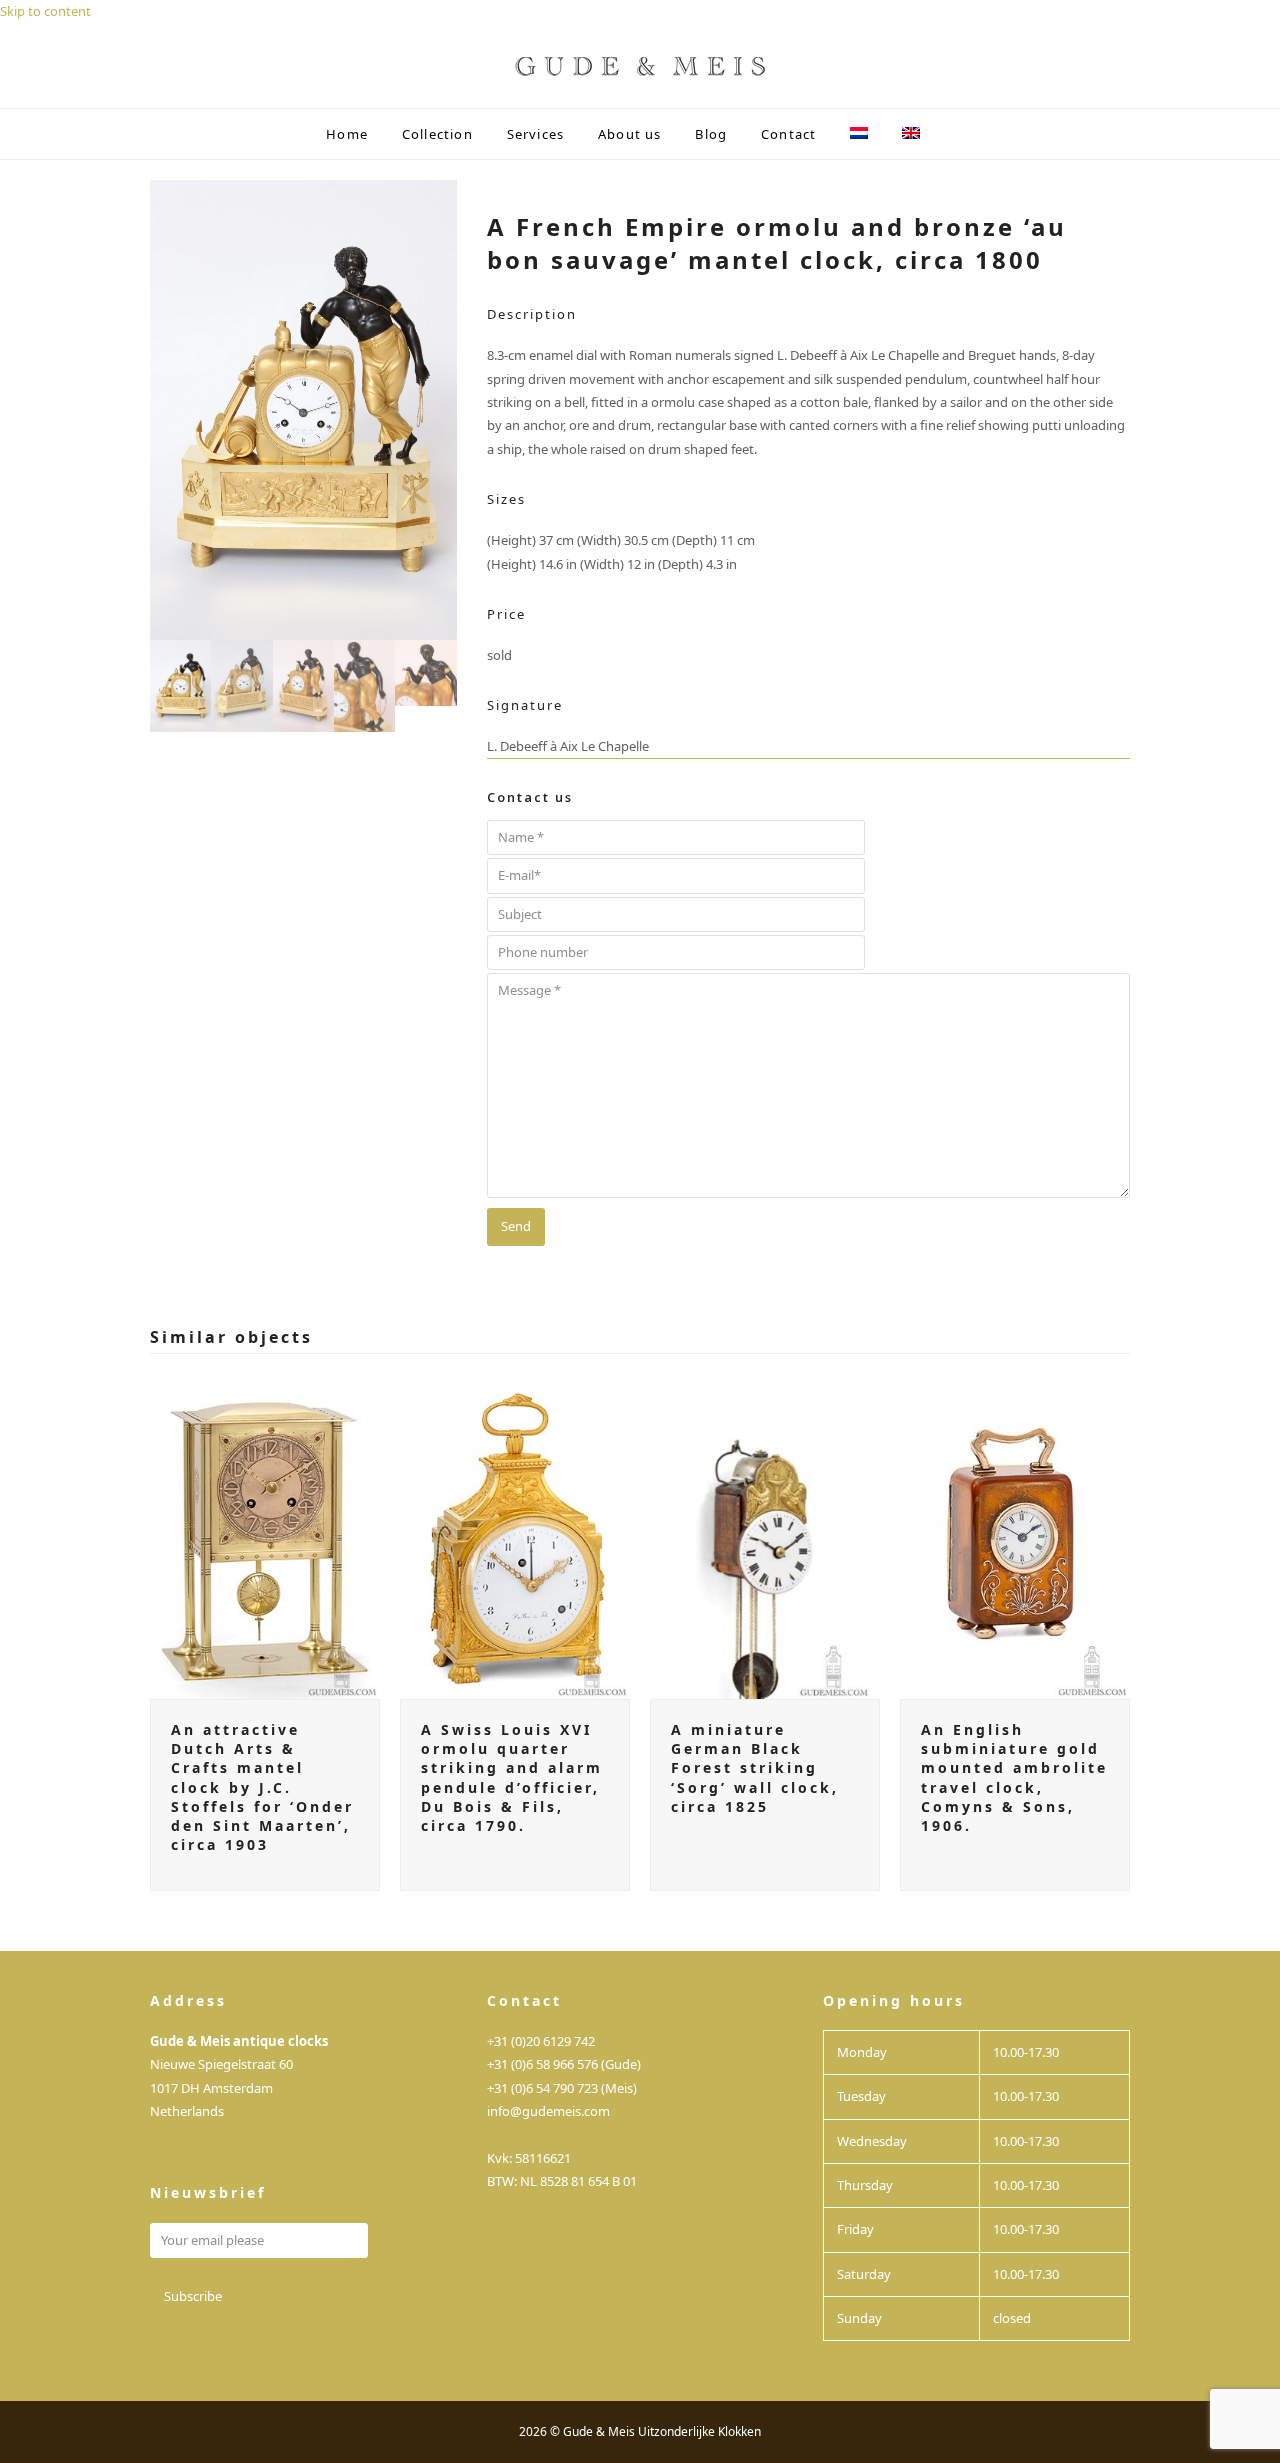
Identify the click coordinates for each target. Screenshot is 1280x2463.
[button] (953, 134)
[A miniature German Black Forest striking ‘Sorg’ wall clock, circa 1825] (765, 1535)
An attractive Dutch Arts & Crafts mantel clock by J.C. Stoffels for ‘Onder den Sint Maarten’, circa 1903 (262, 1787)
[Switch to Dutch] (859, 134)
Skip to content (45, 11)
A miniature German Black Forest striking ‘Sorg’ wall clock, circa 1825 (755, 1768)
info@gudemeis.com (548, 2111)
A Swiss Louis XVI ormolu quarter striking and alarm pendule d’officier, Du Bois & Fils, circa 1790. (512, 1777)
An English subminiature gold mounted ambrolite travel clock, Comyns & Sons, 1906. (1014, 1777)
